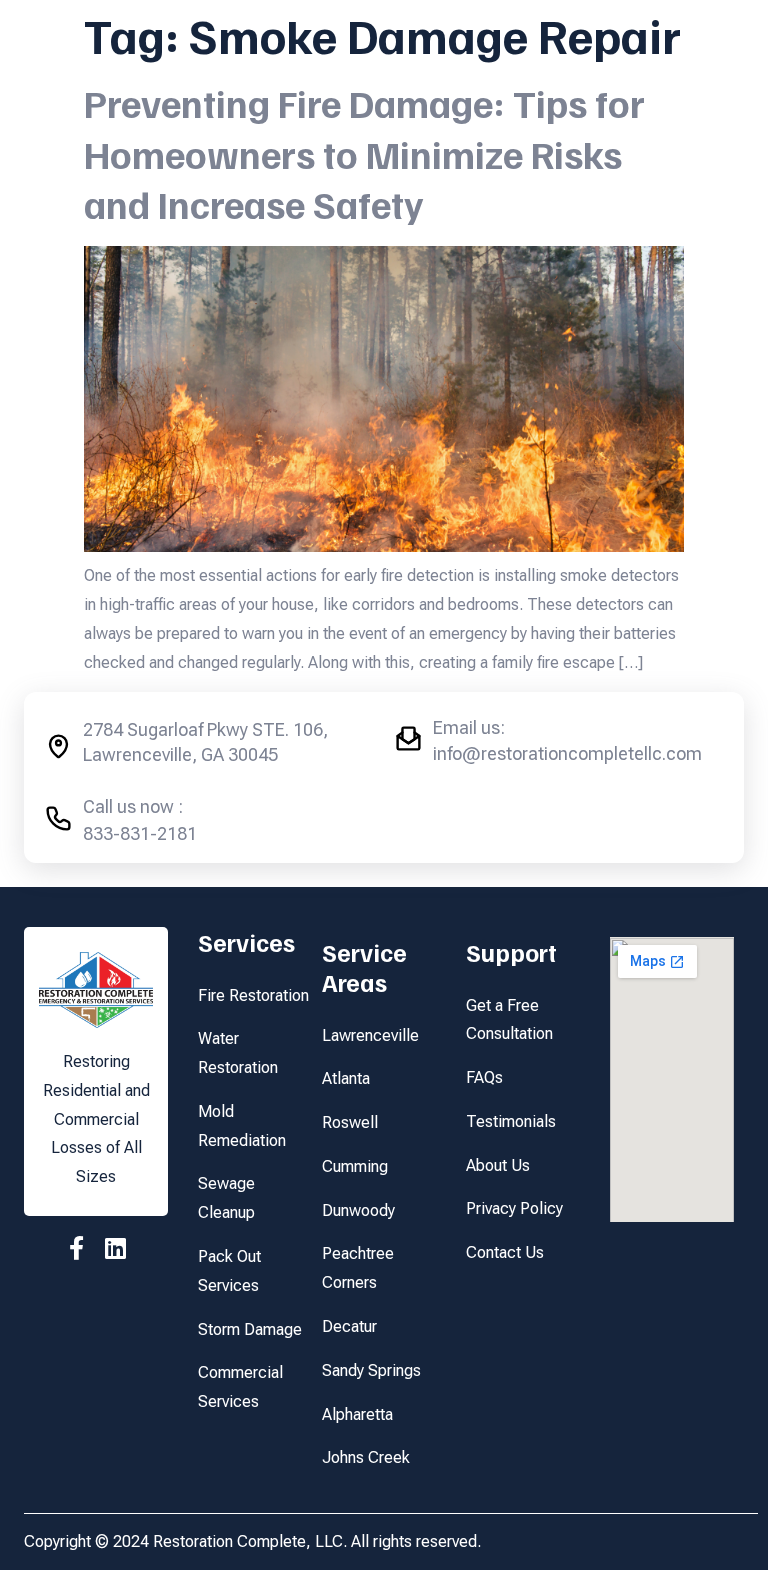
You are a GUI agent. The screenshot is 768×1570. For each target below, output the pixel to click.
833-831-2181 (140, 833)
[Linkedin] (116, 1248)
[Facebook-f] (77, 1248)
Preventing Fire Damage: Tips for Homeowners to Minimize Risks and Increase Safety (364, 153)
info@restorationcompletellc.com (567, 753)
